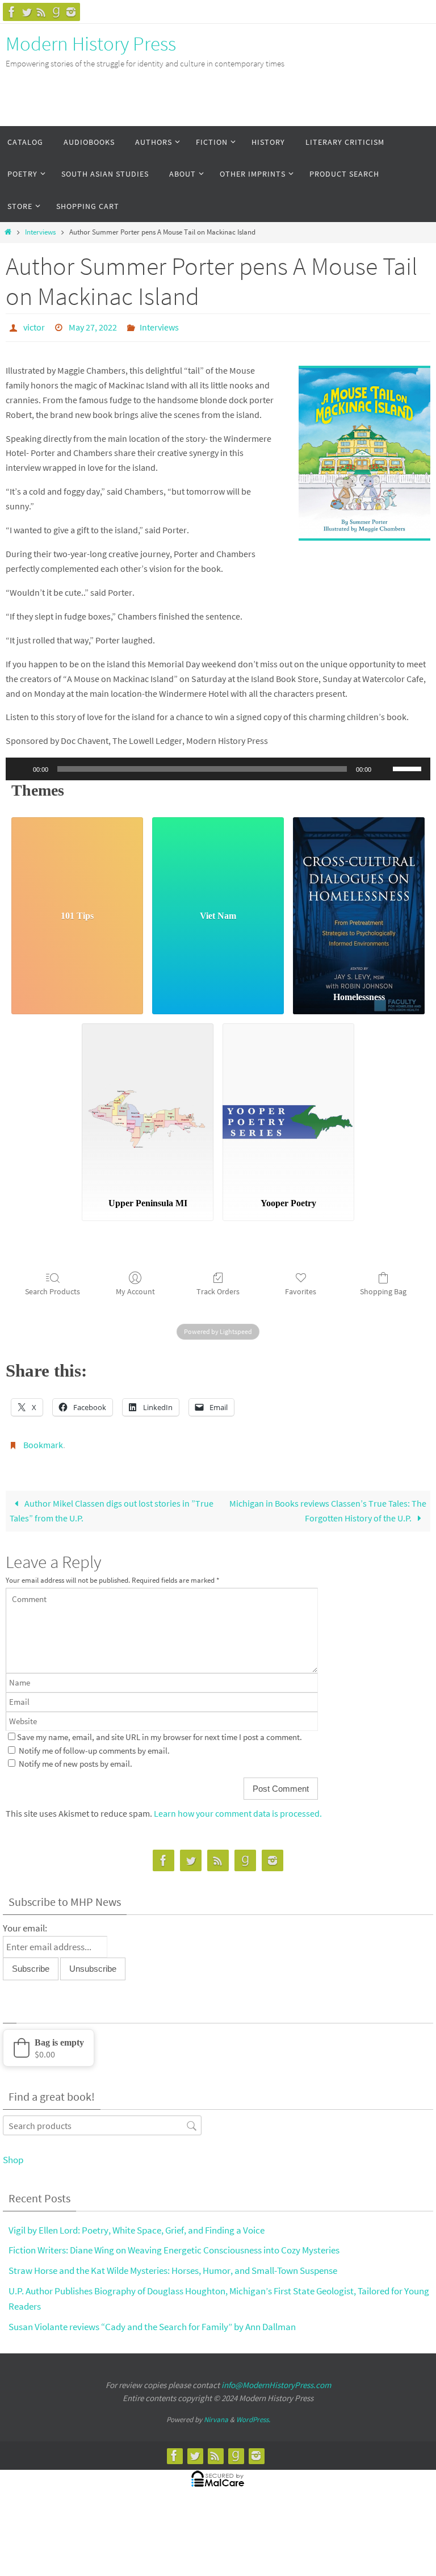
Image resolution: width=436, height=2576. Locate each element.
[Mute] (384, 766)
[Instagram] (71, 12)
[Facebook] (12, 12)
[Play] (20, 766)
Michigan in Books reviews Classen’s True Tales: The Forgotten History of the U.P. (328, 1504)
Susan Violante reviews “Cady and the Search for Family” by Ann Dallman (152, 2320)
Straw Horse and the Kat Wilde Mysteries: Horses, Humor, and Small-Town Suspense (173, 2264)
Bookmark (43, 1441)
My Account (135, 1288)
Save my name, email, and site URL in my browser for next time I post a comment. (160, 1731)
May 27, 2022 (93, 326)
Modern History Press (91, 44)
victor (34, 326)
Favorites (301, 1288)
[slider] (409, 765)
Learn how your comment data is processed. (238, 1807)
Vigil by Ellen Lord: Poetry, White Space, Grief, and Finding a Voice (137, 2223)
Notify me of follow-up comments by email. (94, 1744)
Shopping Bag (383, 1288)
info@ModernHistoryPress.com (276, 2379)
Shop (13, 2153)
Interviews (40, 232)
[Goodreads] (56, 12)
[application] (218, 766)
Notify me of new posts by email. (76, 1758)
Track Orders (218, 1288)
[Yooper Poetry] (288, 1103)
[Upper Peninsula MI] (148, 1103)
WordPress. (253, 2413)
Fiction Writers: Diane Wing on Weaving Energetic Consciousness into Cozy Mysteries (174, 2244)
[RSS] (41, 12)
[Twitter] (27, 12)
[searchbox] (102, 2119)
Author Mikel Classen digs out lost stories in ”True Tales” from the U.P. (112, 1504)
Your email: (25, 1922)
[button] (49, 2042)
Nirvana (216, 2413)
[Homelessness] (359, 896)
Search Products (53, 1288)
